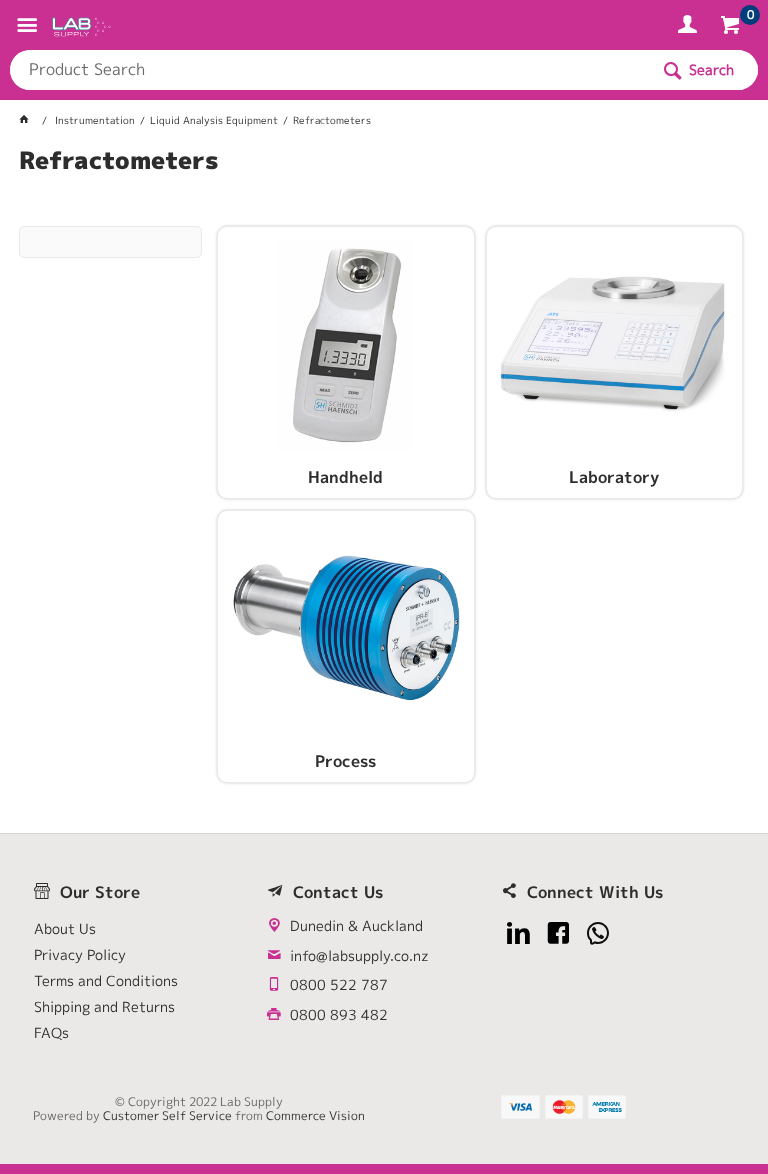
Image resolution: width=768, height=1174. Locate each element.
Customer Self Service (167, 1115)
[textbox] (329, 70)
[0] (732, 28)
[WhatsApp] (598, 933)
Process (345, 762)
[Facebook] (558, 933)
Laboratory (614, 478)
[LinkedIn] (518, 933)
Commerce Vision (315, 1115)
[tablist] (384, 185)
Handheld (345, 478)
